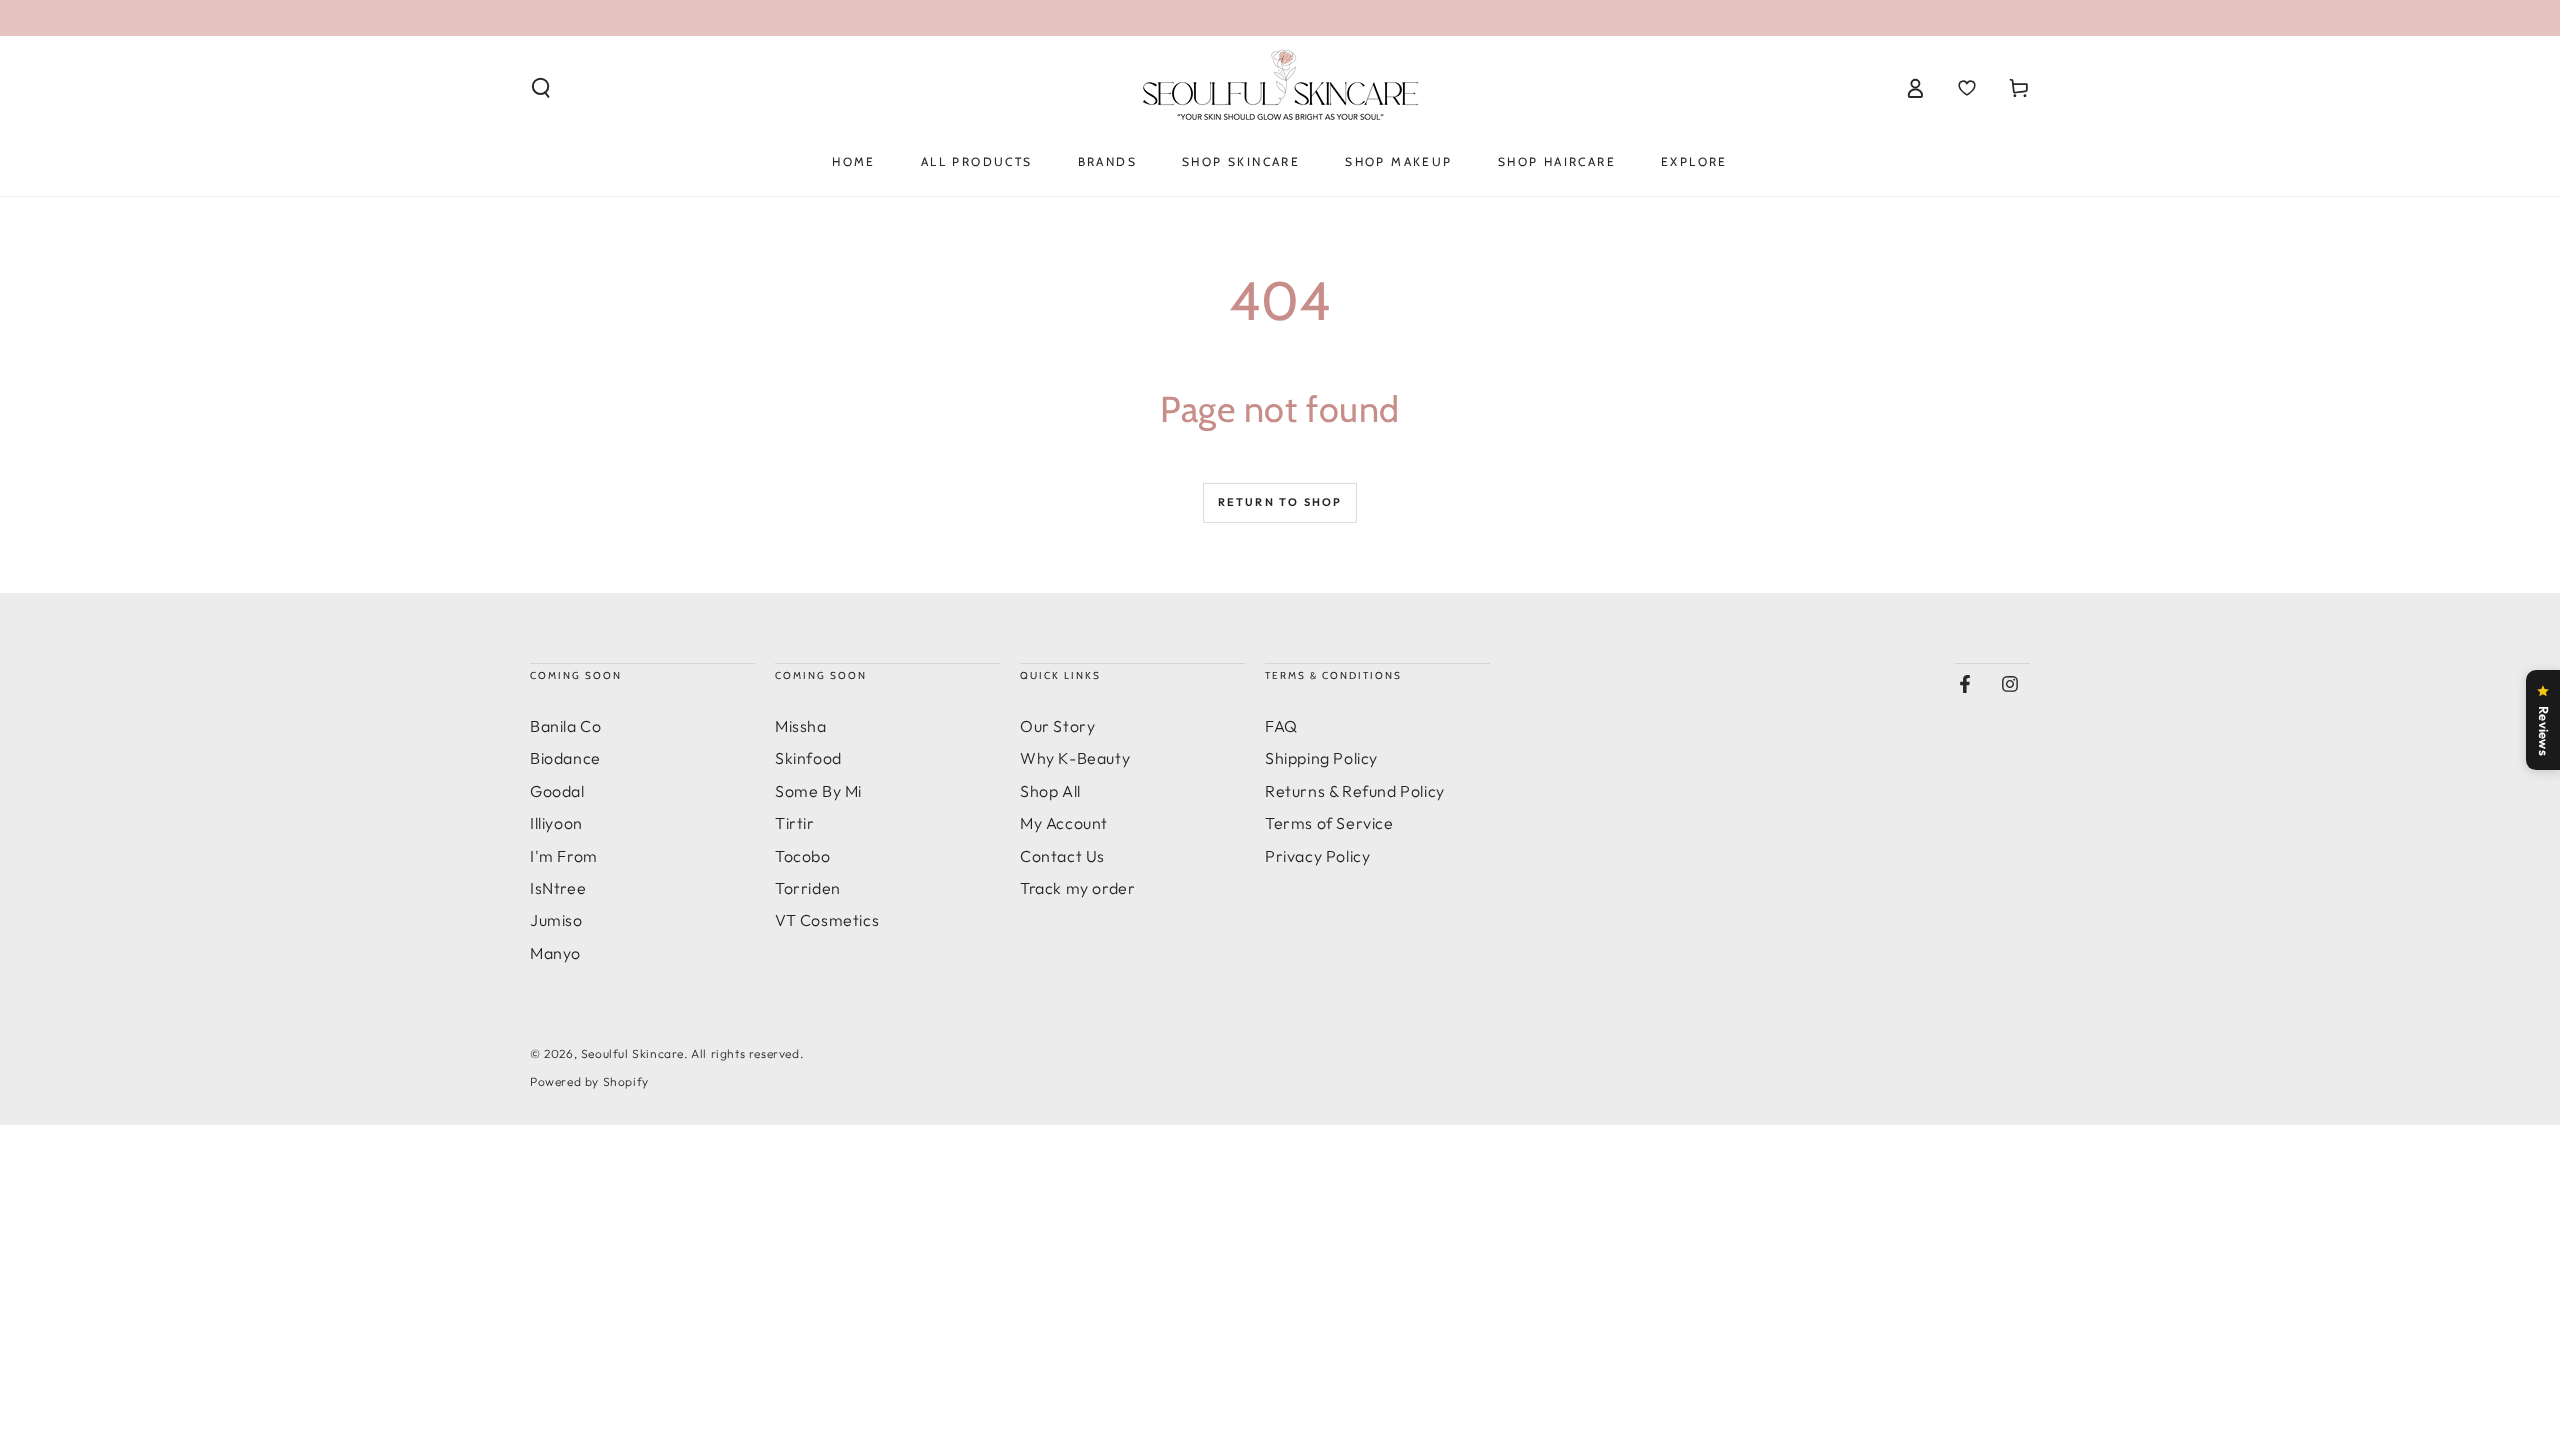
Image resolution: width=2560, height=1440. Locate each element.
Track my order (1077, 888)
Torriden (808, 888)
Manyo (555, 953)
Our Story (1057, 726)
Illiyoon (556, 823)
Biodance (565, 758)
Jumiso (556, 920)
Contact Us (1062, 856)
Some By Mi (818, 791)
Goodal (557, 791)
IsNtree (558, 888)
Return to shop (1280, 502)
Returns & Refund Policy (1355, 791)
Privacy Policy (1317, 856)
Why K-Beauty (1075, 758)
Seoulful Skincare (632, 1053)
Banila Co (565, 726)
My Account (1064, 823)
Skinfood (808, 758)
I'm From (564, 856)
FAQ (1281, 726)
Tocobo (803, 856)
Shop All (1050, 791)
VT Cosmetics (827, 920)
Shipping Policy (1321, 758)
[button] (541, 88)
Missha (801, 726)
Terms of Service (1329, 823)
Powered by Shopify (589, 1081)
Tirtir (795, 823)
